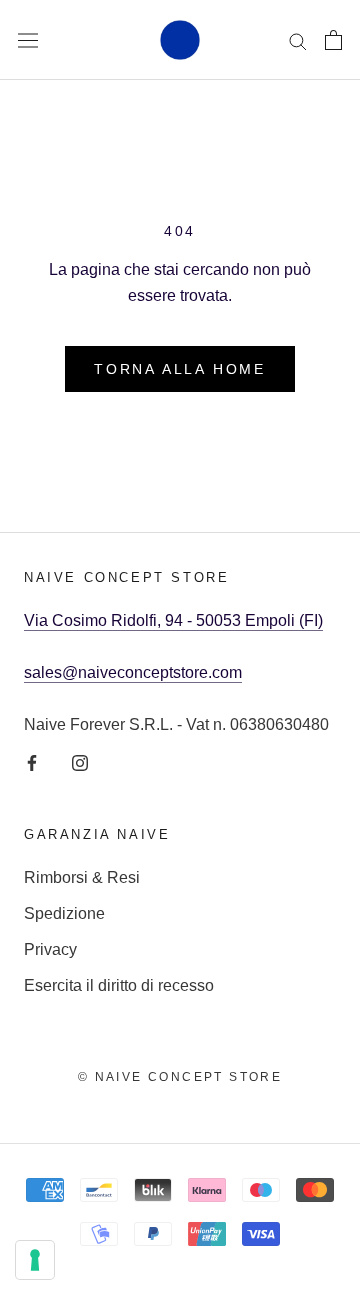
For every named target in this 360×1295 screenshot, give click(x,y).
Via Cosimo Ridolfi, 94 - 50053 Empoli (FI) (173, 620)
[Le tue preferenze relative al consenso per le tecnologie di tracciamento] (35, 1260)
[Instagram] (80, 763)
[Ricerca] (298, 39)
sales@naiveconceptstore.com (133, 672)
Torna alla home (180, 369)
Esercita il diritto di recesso (119, 985)
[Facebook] (32, 763)
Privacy (50, 949)
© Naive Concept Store (180, 1077)
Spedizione (64, 913)
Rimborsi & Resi (82, 877)
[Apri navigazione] (28, 40)
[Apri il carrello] (333, 40)
